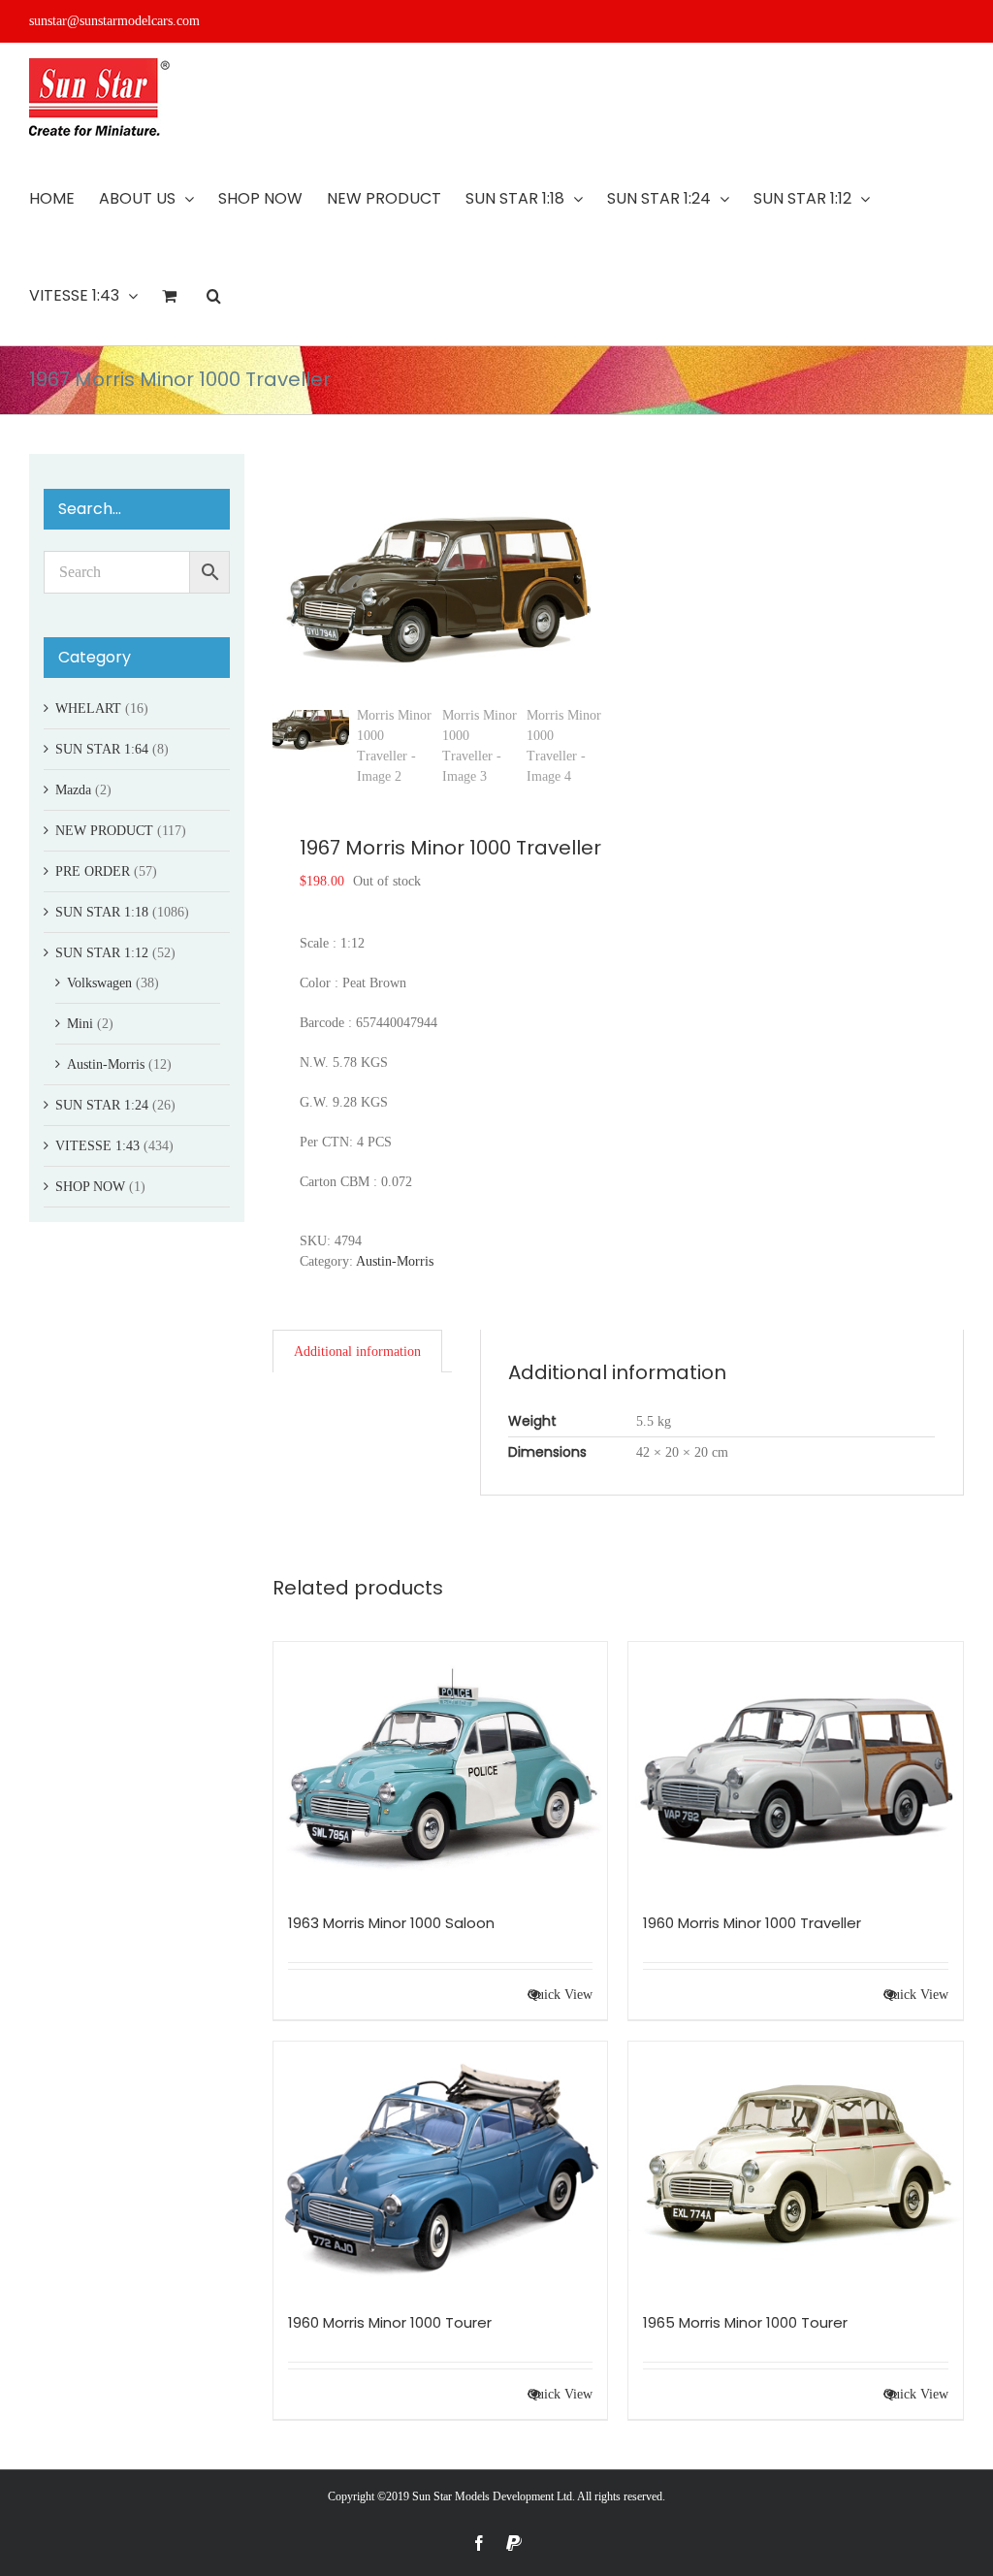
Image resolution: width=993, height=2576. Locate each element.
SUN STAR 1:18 (102, 912)
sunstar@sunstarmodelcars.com (114, 21)
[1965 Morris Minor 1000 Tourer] (796, 2167)
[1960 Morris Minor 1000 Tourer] (441, 2167)
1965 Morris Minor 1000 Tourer (745, 2322)
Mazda (73, 790)
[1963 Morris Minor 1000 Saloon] (441, 1768)
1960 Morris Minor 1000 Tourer (390, 2322)
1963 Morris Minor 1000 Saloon (391, 1923)
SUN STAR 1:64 (102, 749)
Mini (80, 1024)
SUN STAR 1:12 (102, 953)
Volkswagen (99, 983)
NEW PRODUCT (104, 831)
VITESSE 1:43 (97, 1146)
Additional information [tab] (357, 1352)
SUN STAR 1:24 (102, 1105)
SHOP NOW (90, 1187)
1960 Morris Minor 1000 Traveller (752, 1923)
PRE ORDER (93, 871)
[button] (214, 296)
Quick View (560, 1995)
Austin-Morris (395, 1261)
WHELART (88, 708)
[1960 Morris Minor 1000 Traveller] (796, 1768)
